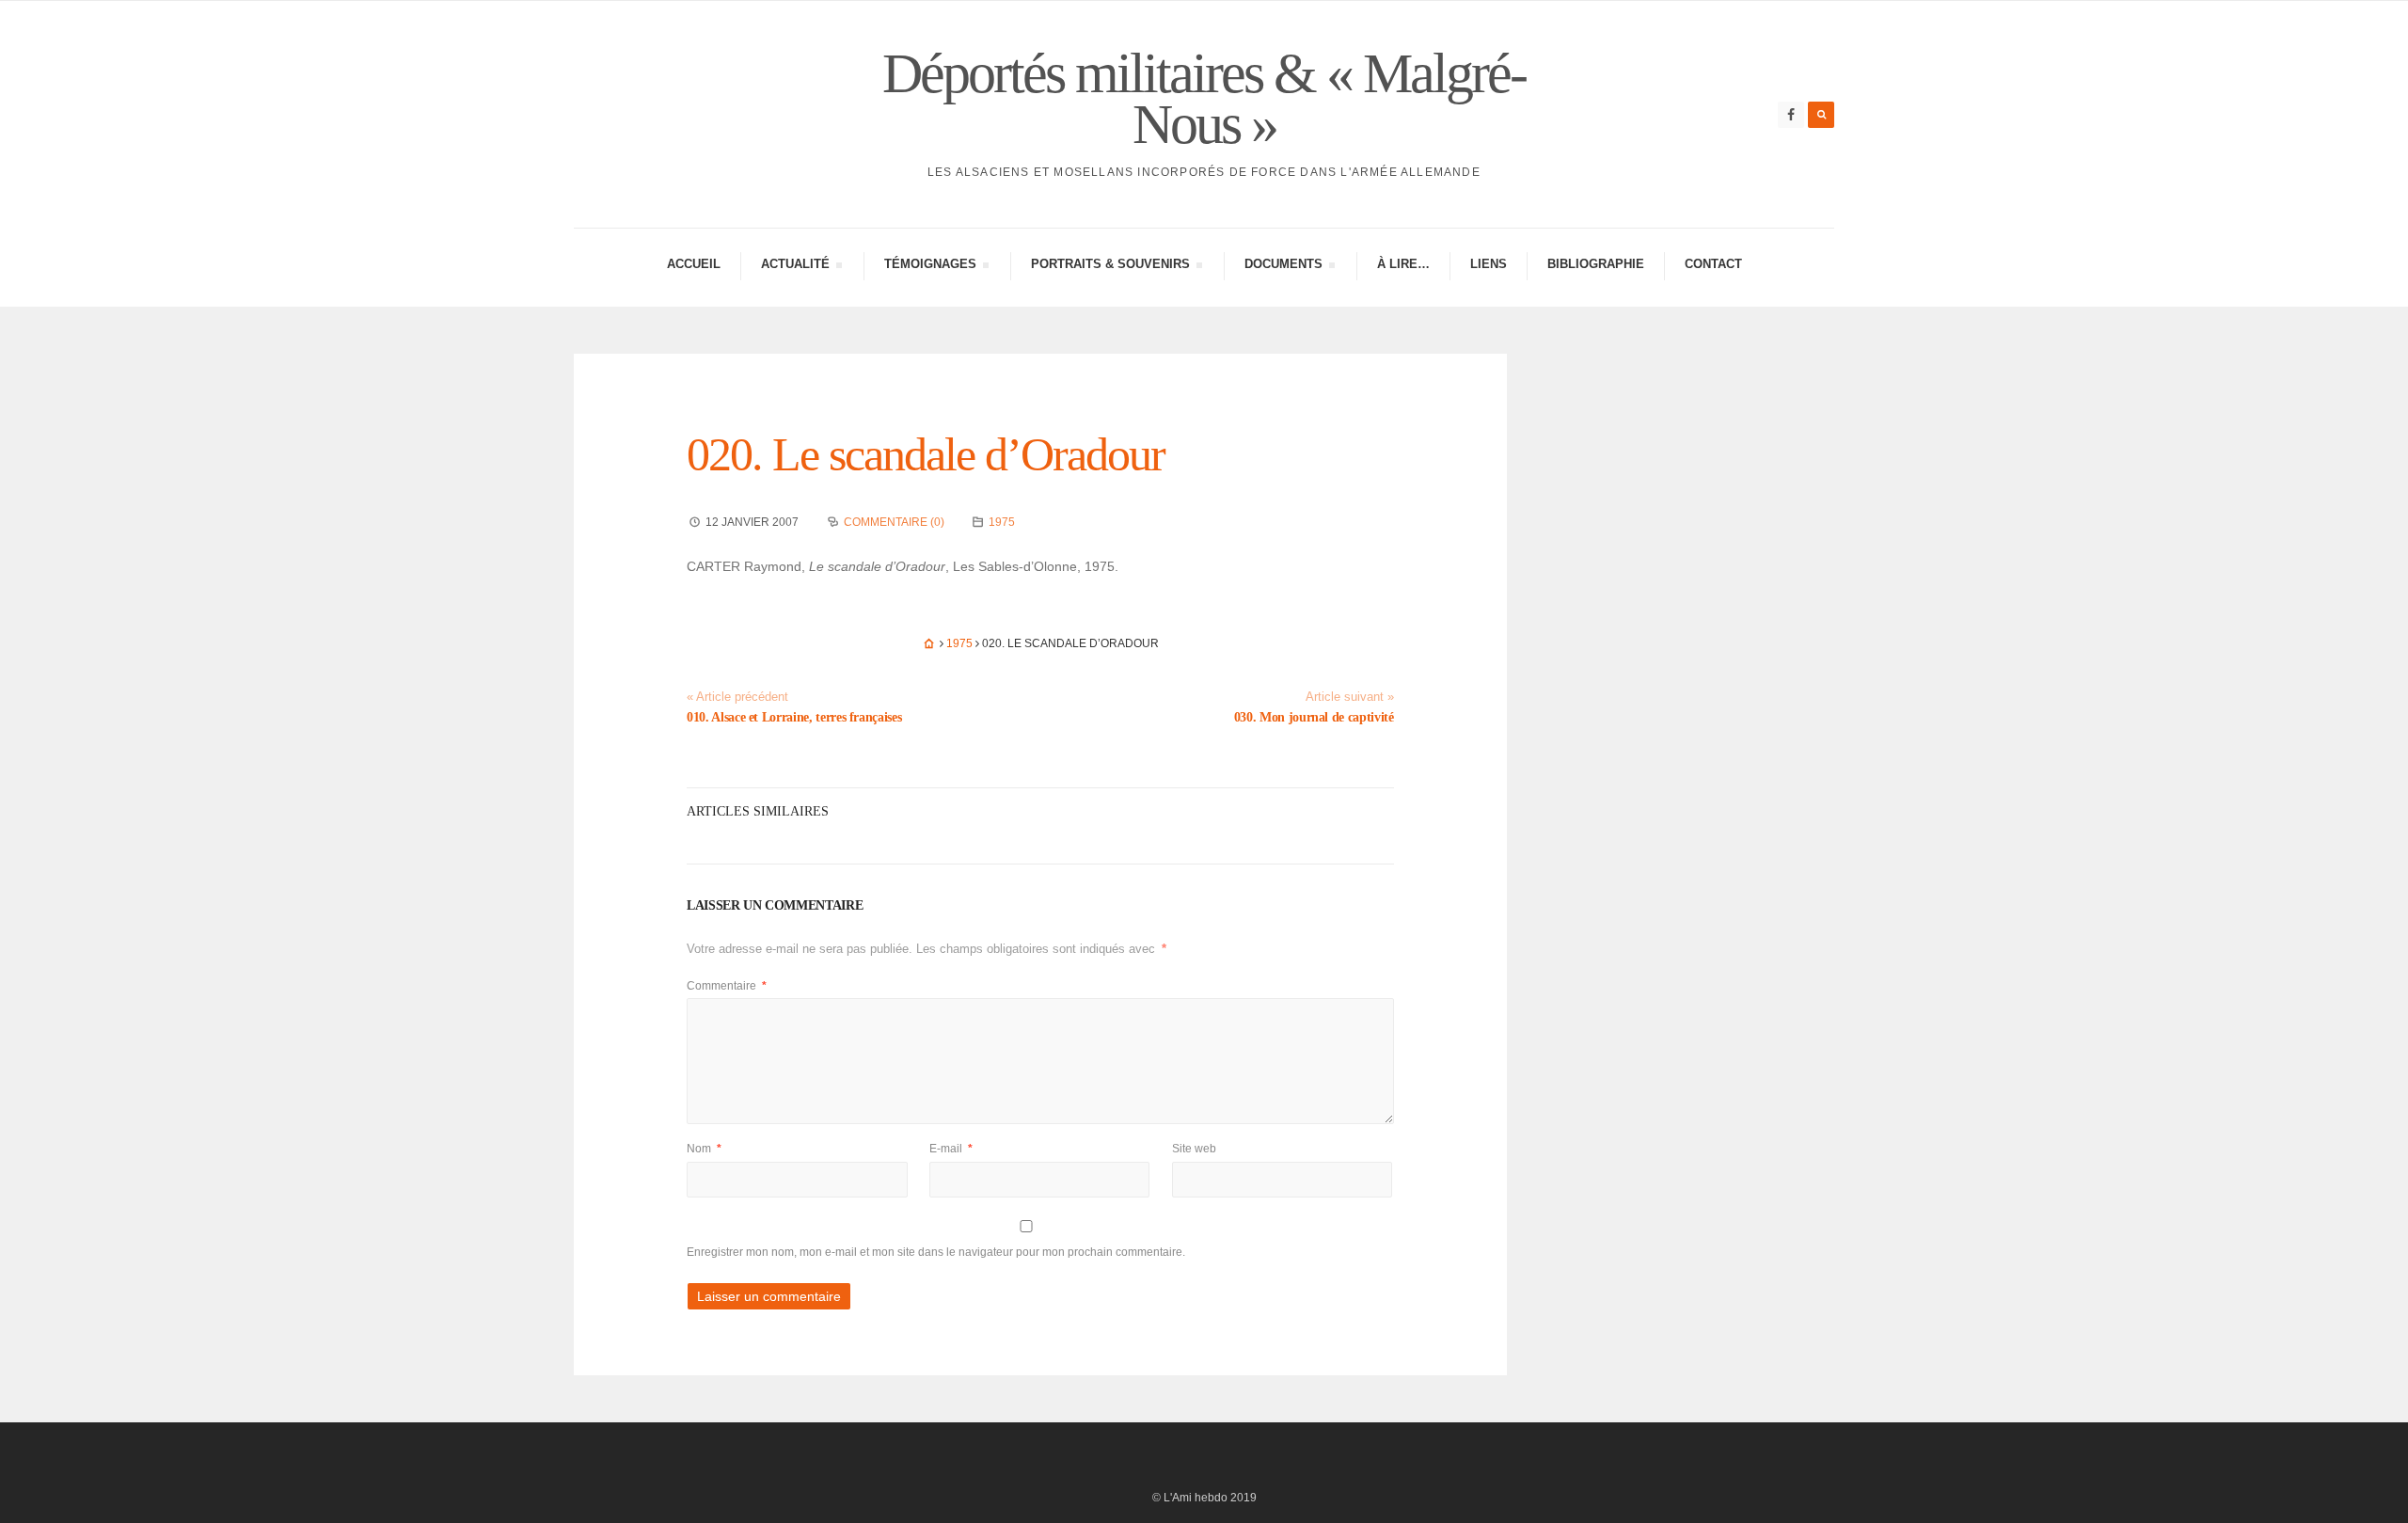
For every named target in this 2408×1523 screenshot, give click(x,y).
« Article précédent (737, 697)
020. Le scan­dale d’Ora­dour (926, 454)
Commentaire (727, 986)
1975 (1002, 522)
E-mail (951, 1149)
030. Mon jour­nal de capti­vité (1314, 717)
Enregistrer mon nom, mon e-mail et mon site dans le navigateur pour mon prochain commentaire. (936, 1252)
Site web (1194, 1149)
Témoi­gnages (930, 267)
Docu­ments (1283, 267)
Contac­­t (1713, 264)
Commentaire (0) (894, 522)
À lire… (1403, 264)
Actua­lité (795, 267)
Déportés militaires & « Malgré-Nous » (1204, 99)
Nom (704, 1149)
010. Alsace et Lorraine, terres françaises (794, 717)
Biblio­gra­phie (1596, 264)
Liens (1489, 264)
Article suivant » (1350, 697)
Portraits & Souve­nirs (1110, 267)
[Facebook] (1791, 115)
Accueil (694, 264)
